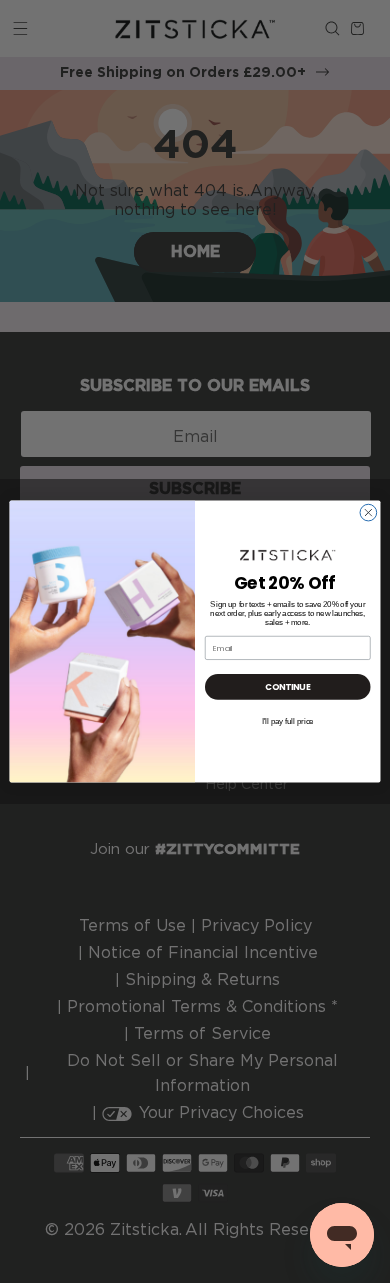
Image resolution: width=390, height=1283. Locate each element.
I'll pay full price (288, 721)
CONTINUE (287, 687)
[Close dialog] (368, 512)
